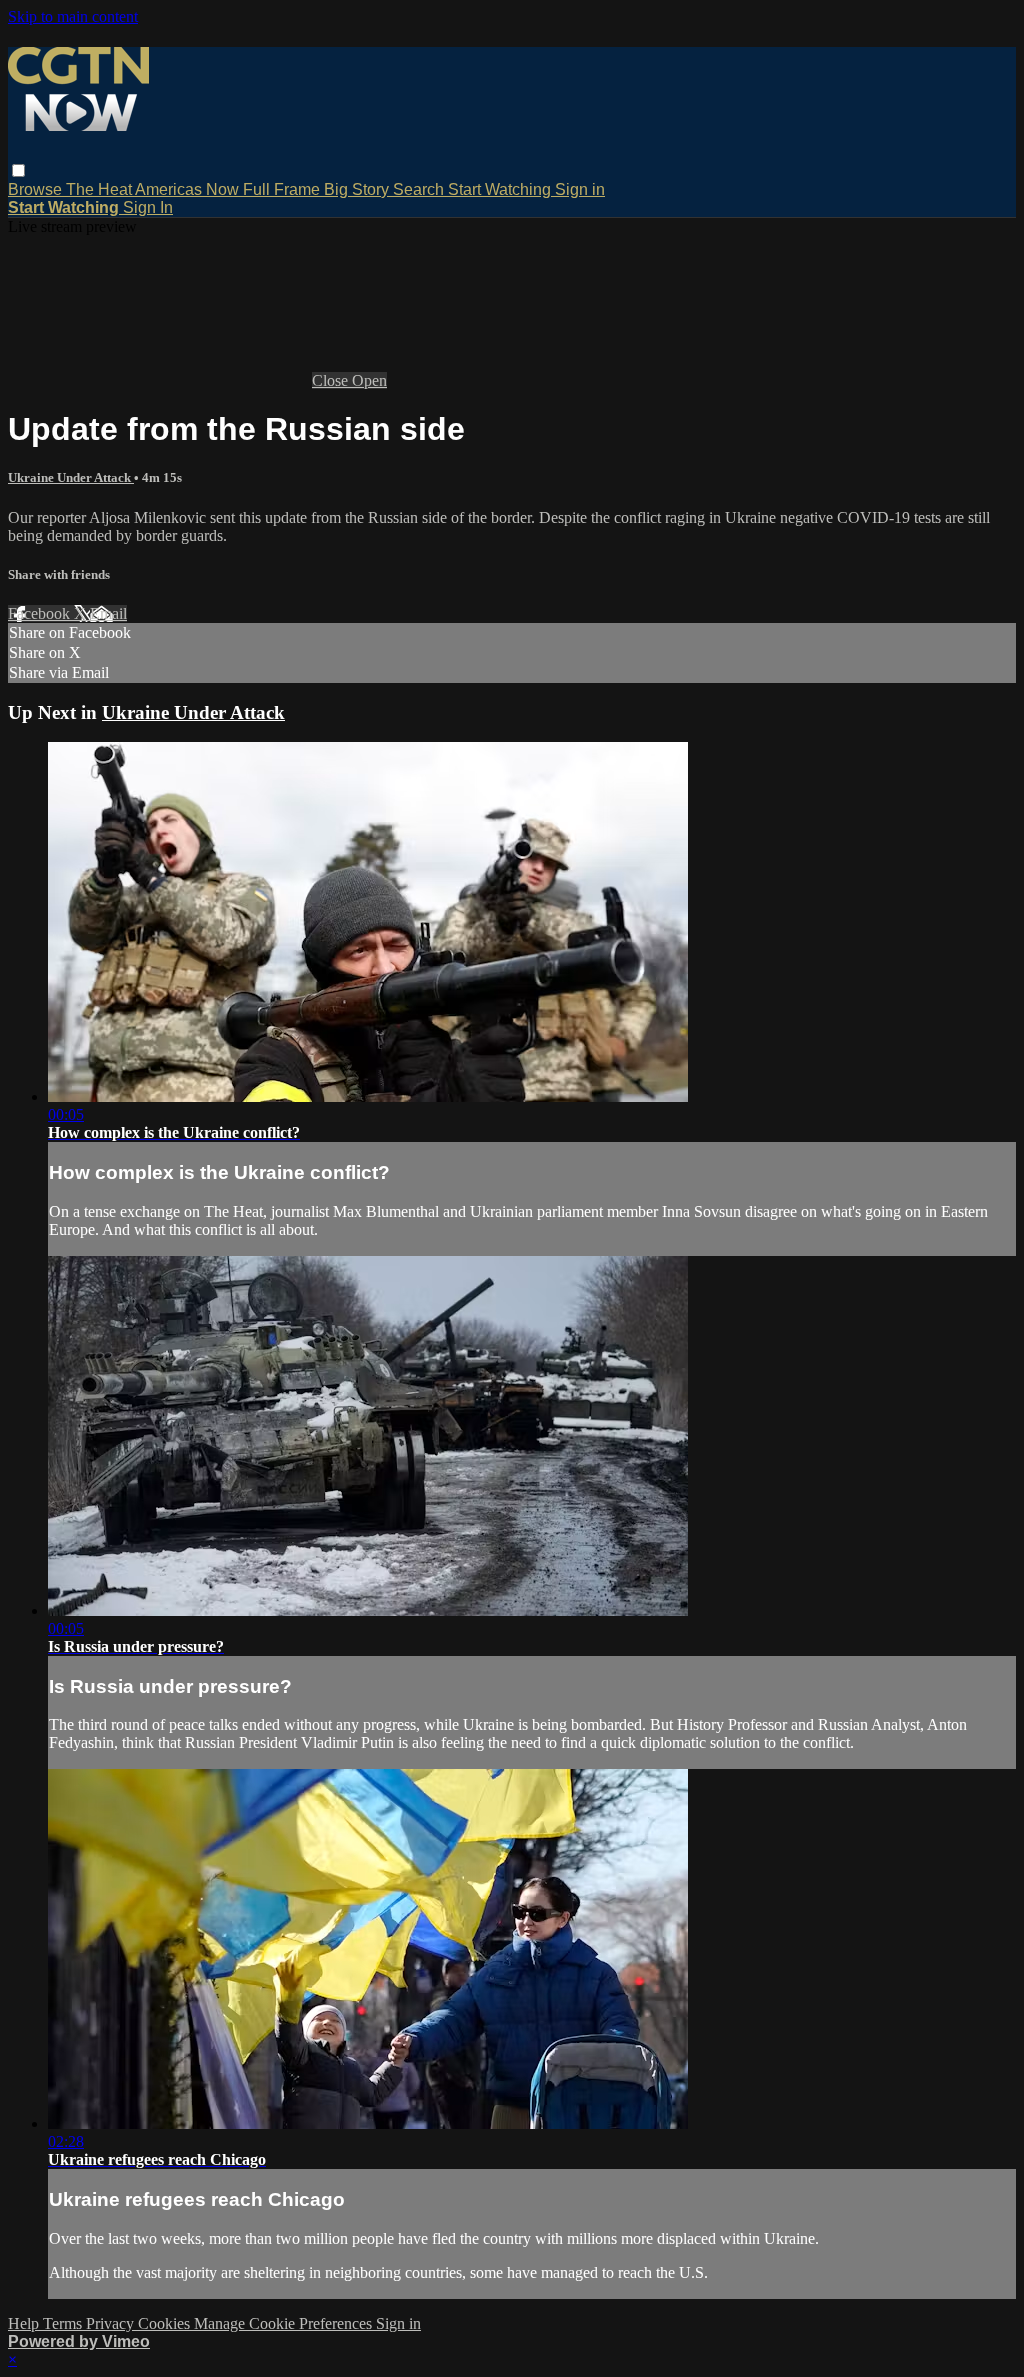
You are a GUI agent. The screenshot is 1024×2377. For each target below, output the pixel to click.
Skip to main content (73, 16)
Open (369, 380)
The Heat (100, 189)
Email (108, 613)
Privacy (112, 2323)
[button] (18, 170)
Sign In (148, 207)
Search (420, 189)
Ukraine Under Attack (71, 477)
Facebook (41, 613)
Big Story (358, 189)
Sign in (580, 189)
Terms (64, 2323)
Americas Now (189, 189)
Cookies (166, 2323)
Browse (37, 189)
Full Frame (283, 189)
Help (25, 2323)
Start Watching (501, 189)
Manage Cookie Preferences (285, 2323)
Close (332, 380)
